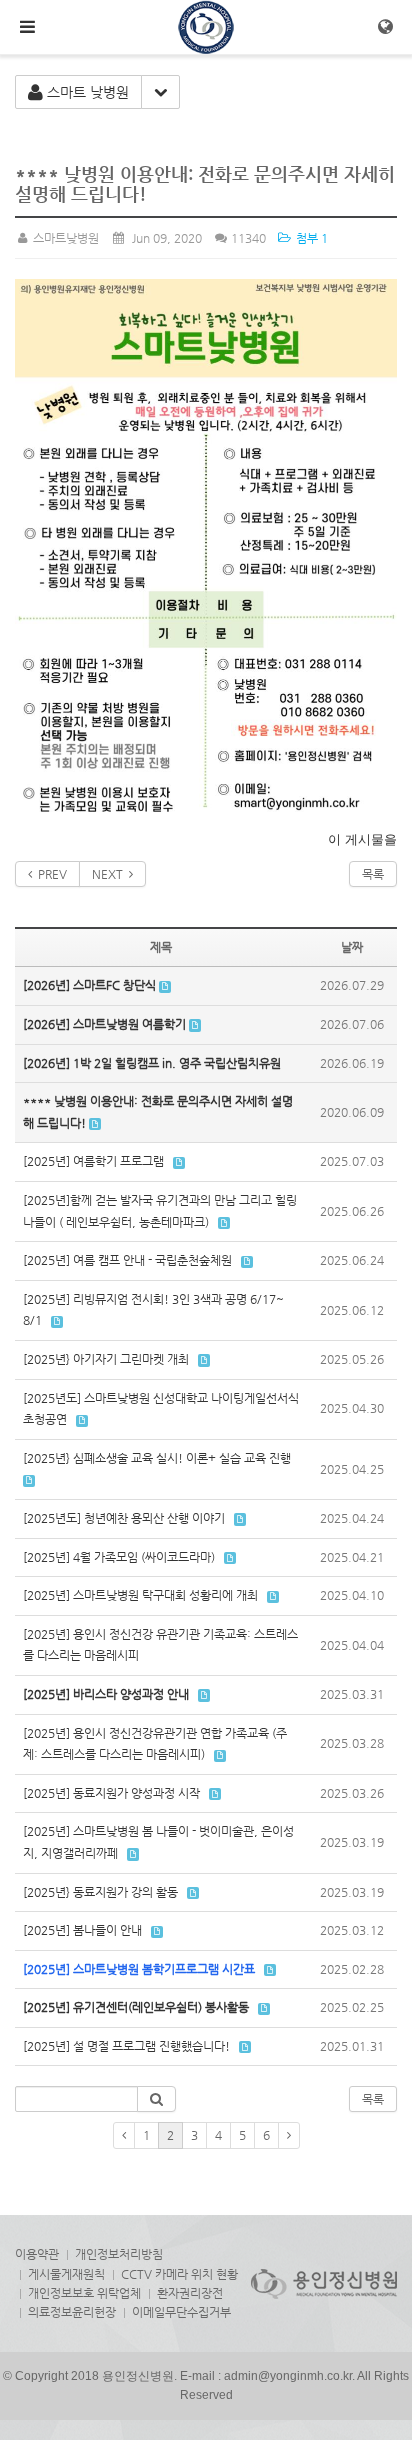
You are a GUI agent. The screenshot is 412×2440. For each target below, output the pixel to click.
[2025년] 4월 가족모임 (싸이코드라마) (119, 1557)
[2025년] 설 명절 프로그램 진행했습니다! (126, 2046)
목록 (373, 874)
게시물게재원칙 (66, 2274)
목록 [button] (373, 2099)
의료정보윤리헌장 (72, 2312)
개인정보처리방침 (119, 2254)
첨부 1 (310, 238)
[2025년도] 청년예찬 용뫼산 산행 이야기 (124, 1518)
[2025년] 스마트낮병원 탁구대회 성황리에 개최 (140, 1595)
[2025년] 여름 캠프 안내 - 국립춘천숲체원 (127, 1260)
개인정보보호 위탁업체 (84, 2293)
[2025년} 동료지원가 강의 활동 (100, 1892)
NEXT (110, 874)
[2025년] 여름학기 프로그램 (93, 1161)
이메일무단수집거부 (181, 2312)
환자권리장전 (190, 2293)
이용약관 (37, 2254)
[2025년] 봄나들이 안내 (82, 1930)
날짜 (352, 947)
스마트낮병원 (64, 238)
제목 (161, 947)
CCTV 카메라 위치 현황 (179, 2274)
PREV (49, 874)
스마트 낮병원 (86, 92)
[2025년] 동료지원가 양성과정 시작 (111, 1793)
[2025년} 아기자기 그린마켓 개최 (106, 1359)
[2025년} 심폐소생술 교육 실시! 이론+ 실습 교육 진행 (157, 1458)
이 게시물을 (362, 839)
